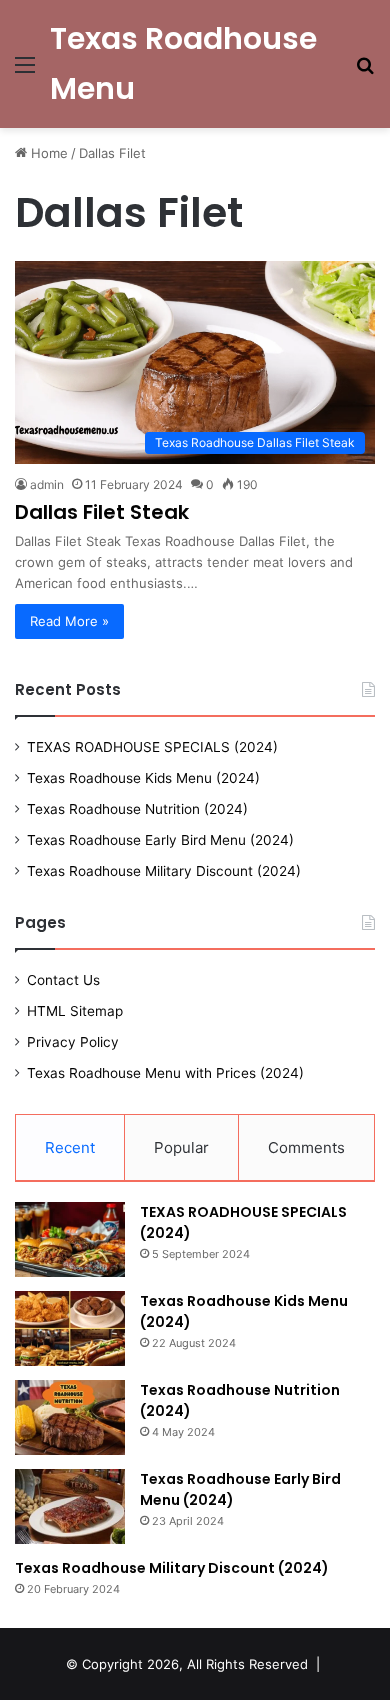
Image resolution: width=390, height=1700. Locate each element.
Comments (306, 1147)
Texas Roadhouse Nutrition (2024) (137, 809)
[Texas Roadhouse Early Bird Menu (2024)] (70, 1506)
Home (47, 153)
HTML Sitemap (75, 1011)
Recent (70, 1147)
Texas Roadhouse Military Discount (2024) (164, 871)
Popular (181, 1147)
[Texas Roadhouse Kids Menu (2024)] (70, 1328)
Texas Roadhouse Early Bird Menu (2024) (160, 840)
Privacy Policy (73, 1042)
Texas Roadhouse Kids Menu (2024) (143, 778)
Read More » (69, 621)
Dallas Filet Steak (102, 512)
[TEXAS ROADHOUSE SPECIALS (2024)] (70, 1239)
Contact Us (63, 980)
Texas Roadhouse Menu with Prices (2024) (165, 1073)
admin (47, 484)
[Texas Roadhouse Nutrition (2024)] (70, 1417)
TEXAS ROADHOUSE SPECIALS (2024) (152, 747)
